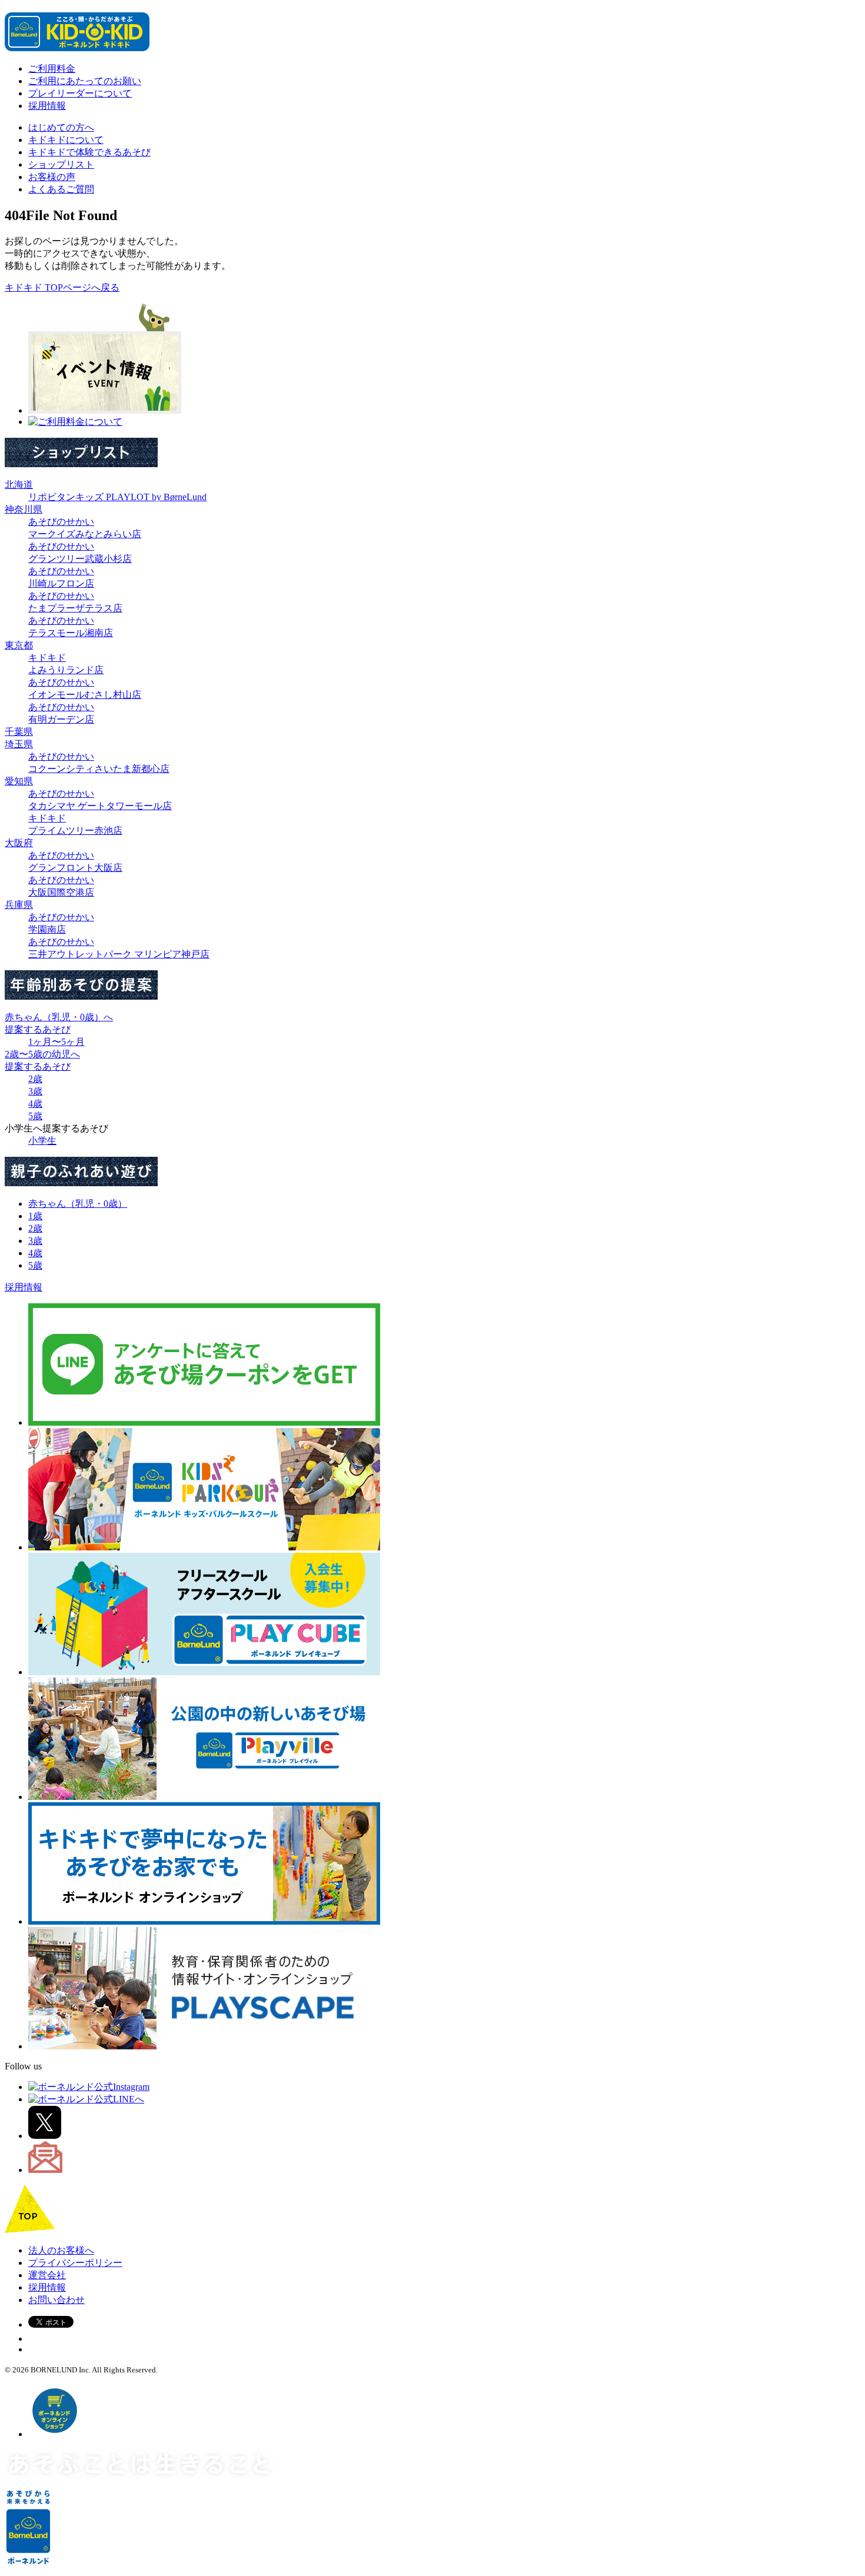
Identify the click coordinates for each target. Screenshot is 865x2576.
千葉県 (19, 732)
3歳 (35, 1091)
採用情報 (47, 106)
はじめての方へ (61, 127)
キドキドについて (66, 140)
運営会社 (47, 2275)
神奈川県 (24, 509)
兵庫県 (19, 905)
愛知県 (19, 781)
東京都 (19, 645)
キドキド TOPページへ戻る (62, 287)
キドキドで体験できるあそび (89, 152)
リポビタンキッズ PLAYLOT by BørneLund (117, 497)
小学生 (42, 1141)
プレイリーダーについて (80, 93)
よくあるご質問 (61, 189)
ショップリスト (61, 164)
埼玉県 (19, 744)
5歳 (35, 1116)
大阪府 (19, 843)
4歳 (35, 1104)
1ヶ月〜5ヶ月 (56, 1042)
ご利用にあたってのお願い (85, 81)
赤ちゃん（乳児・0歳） (78, 1204)
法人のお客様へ (61, 2250)
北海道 (19, 485)
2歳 (35, 1079)
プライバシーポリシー (75, 2263)
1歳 (35, 1216)
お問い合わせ (56, 2300)
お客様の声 (52, 177)
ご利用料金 (52, 69)
